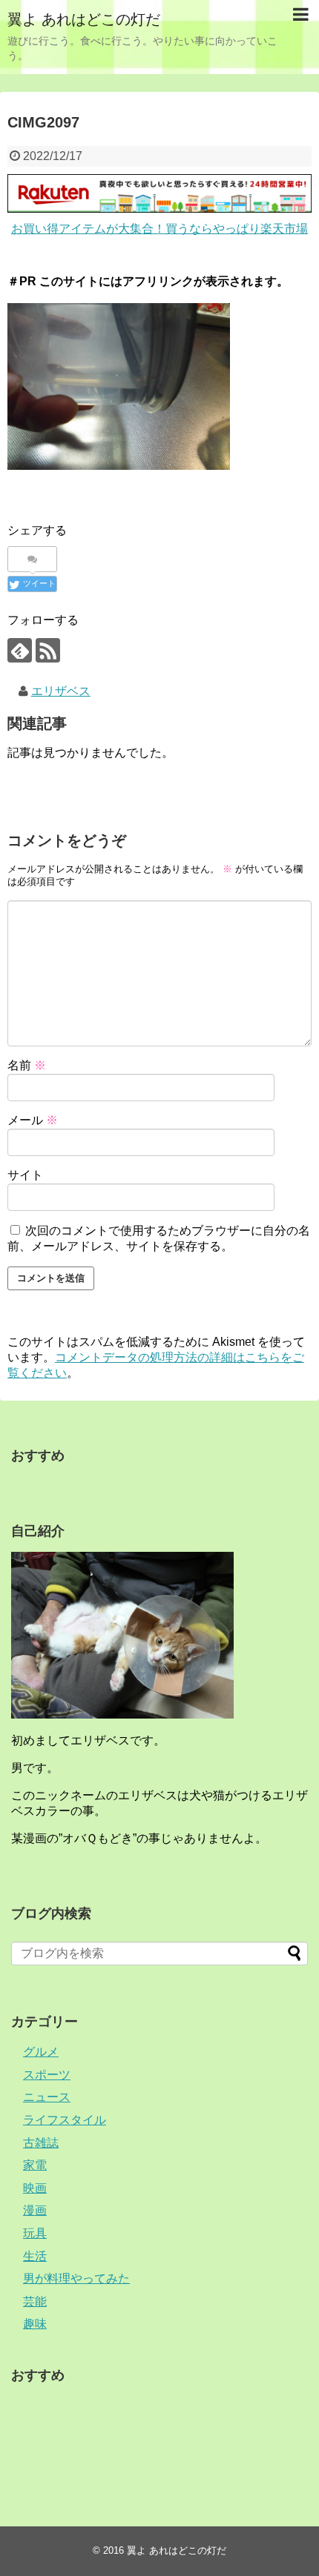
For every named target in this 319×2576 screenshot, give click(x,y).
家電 (35, 2165)
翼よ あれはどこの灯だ (84, 19)
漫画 (35, 2210)
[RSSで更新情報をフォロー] (48, 650)
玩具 (35, 2233)
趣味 (35, 2324)
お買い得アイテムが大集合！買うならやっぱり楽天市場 (159, 229)
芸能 (35, 2301)
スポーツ (47, 2075)
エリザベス (61, 691)
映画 (35, 2188)
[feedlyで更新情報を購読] (20, 650)
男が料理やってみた (76, 2278)
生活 (35, 2256)
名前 (27, 1065)
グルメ (41, 2052)
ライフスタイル (65, 2120)
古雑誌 (41, 2143)
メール (33, 1120)
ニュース (47, 2097)
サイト (25, 1175)
